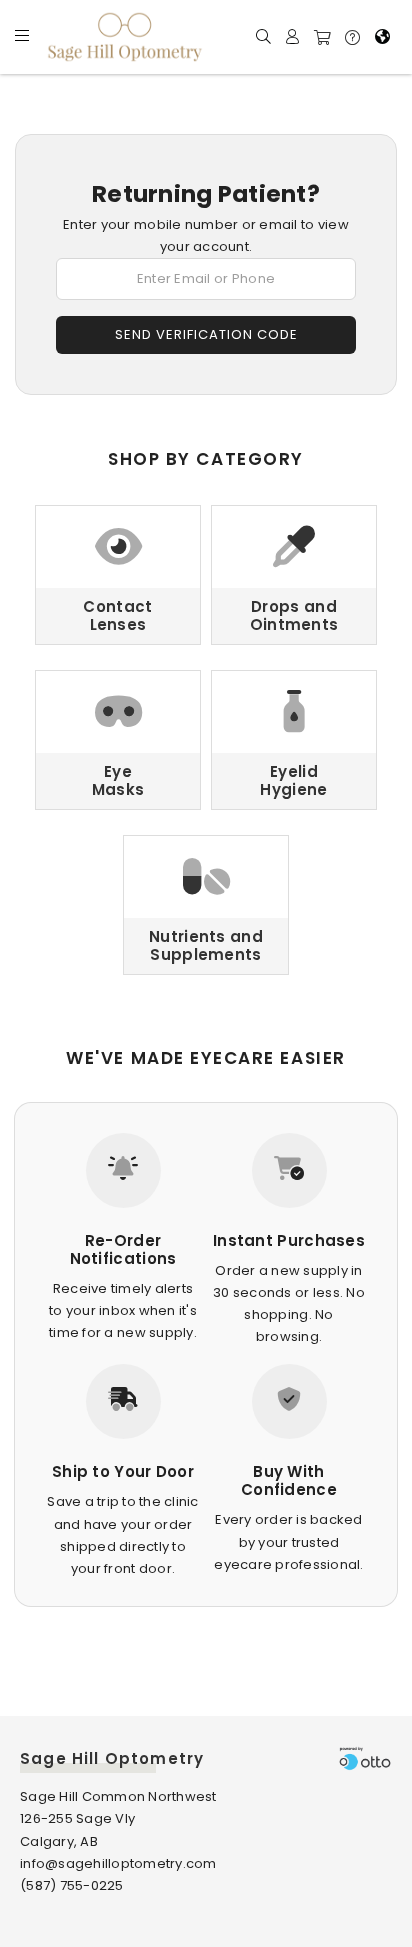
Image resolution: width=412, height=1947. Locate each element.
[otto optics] (365, 1757)
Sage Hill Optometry (112, 1758)
